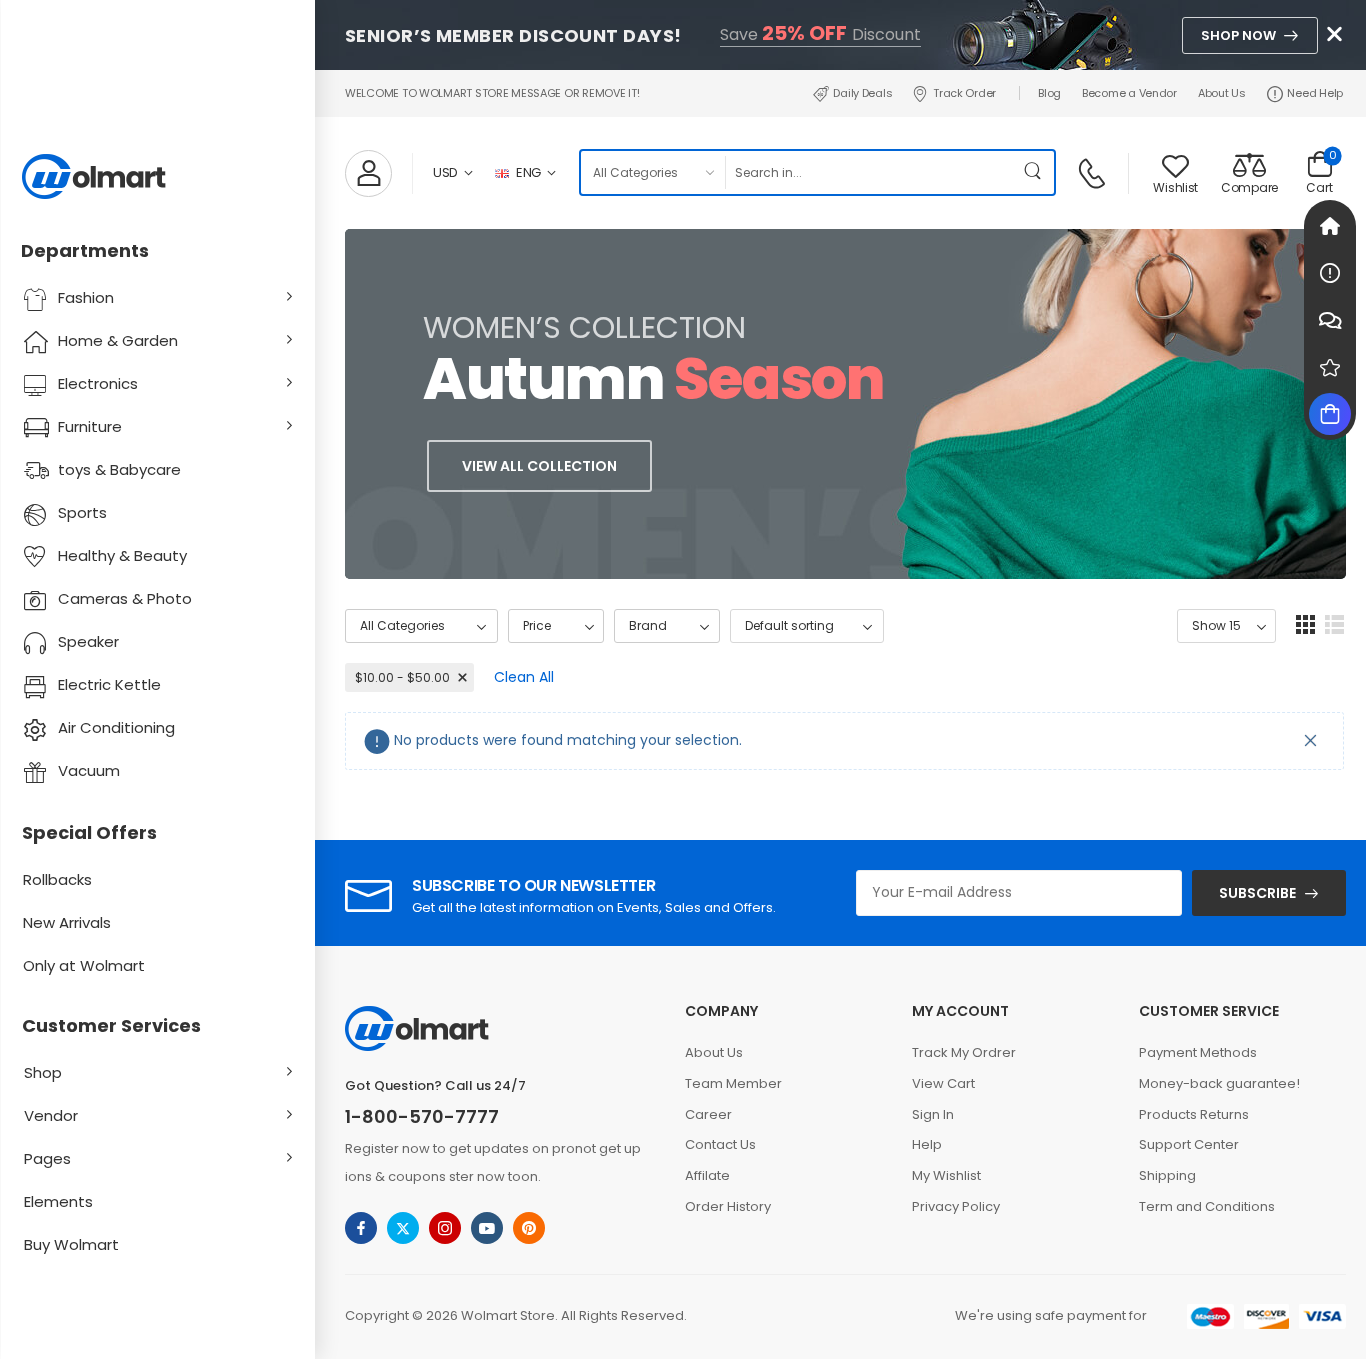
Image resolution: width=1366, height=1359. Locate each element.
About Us (1222, 93)
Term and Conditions (1207, 1206)
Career (708, 1114)
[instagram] (445, 1228)
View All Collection (539, 466)
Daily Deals (862, 93)
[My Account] (368, 173)
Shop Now (1238, 35)
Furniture (90, 426)
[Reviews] (1330, 367)
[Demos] (1330, 226)
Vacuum (89, 770)
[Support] (1330, 320)
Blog (1049, 93)
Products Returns (1194, 1114)
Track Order (964, 93)
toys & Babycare (119, 469)
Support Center (1189, 1144)
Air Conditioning (116, 727)
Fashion (86, 297)
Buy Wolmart (71, 1244)
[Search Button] (1034, 172)
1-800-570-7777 (422, 1116)
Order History (728, 1206)
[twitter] (403, 1228)
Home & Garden (118, 340)
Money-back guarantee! (1219, 1083)
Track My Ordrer (964, 1052)
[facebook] (361, 1228)
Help (927, 1144)
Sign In (933, 1114)
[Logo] (157, 176)
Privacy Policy (956, 1206)
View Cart (943, 1083)
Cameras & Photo (125, 598)
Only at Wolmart (84, 965)
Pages (47, 1158)
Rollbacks (57, 879)
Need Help (1315, 93)
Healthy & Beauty (122, 555)
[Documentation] (1330, 273)
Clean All (524, 677)
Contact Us (720, 1144)
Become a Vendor (1129, 93)
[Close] (1311, 740)
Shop (43, 1072)
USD (445, 172)
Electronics (98, 383)
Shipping (1167, 1175)
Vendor (51, 1115)
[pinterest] (529, 1228)
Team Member (733, 1083)
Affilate (707, 1175)
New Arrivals (67, 922)
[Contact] (1094, 172)
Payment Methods (1198, 1052)
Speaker (88, 641)
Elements (58, 1201)
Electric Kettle (109, 684)
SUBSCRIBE (1257, 893)
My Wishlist (946, 1175)
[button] (1305, 624)
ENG (528, 172)
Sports (82, 512)
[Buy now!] (1330, 414)
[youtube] (487, 1228)
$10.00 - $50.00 (402, 677)
